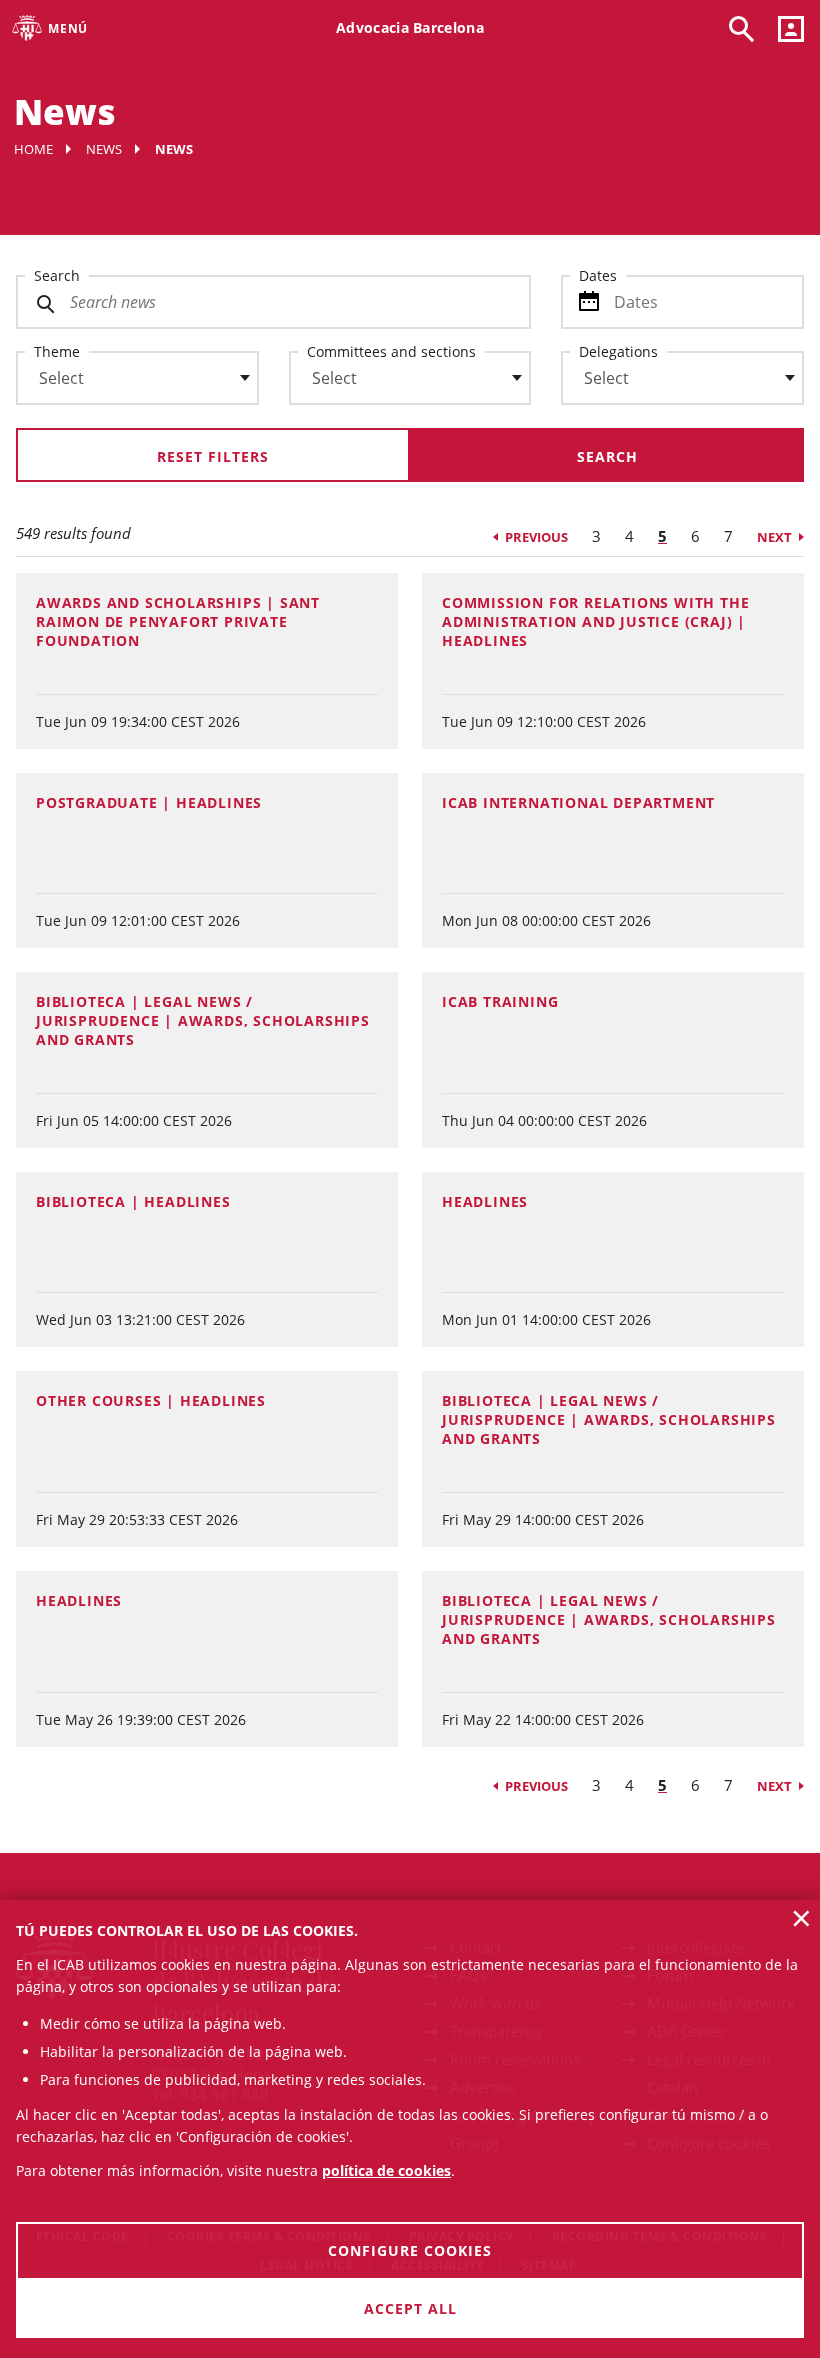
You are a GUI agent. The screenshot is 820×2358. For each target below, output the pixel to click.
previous (536, 537)
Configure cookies (410, 2250)
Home (33, 149)
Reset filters (213, 456)
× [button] (801, 1918)
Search (57, 275)
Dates (598, 275)
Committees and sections (391, 351)
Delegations (618, 351)
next (774, 537)
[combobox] (125, 383)
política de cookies (386, 2170)
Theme (57, 351)
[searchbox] (137, 378)
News (104, 149)
